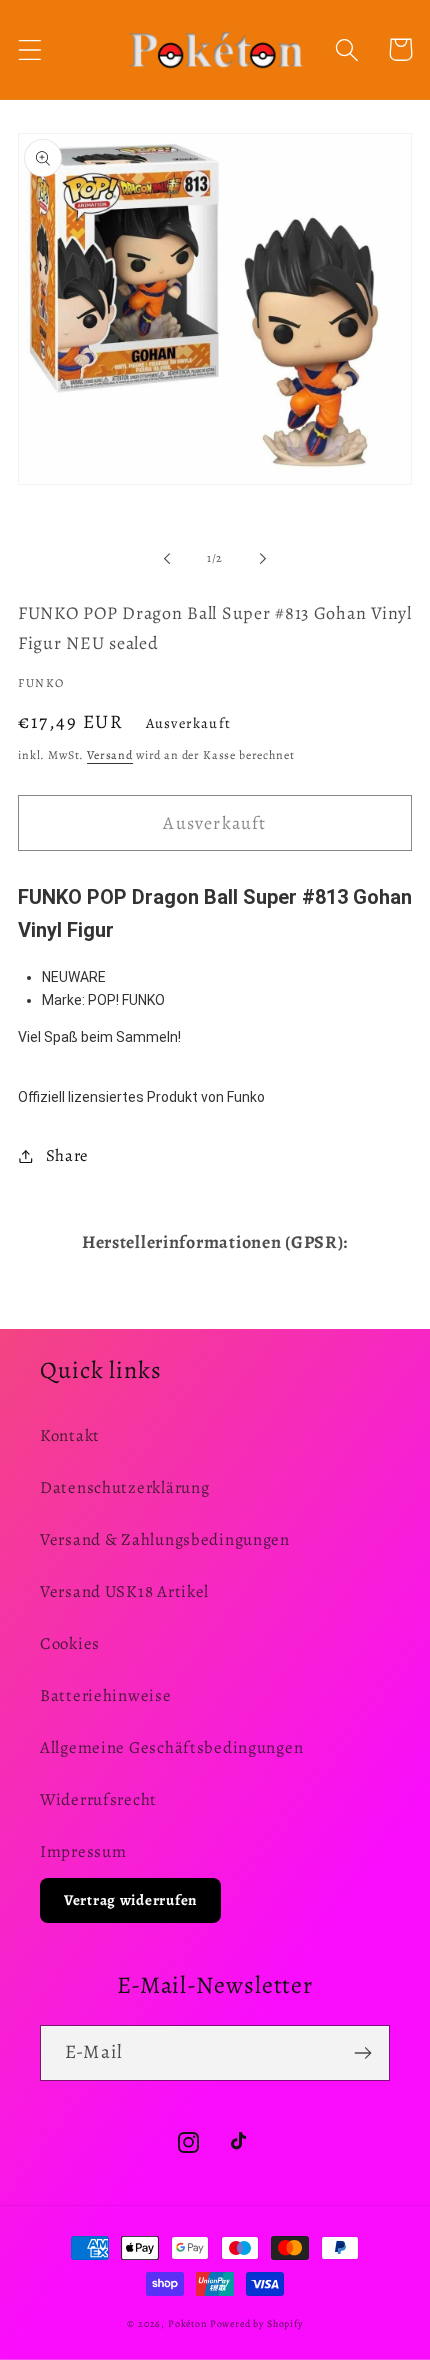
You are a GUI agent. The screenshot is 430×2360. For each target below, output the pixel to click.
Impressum (83, 1851)
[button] (30, 49)
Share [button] (67, 1155)
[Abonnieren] (362, 2053)
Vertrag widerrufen (130, 1900)
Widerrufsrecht (98, 1799)
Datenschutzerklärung (124, 1487)
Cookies (70, 1643)
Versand (110, 755)
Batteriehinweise (106, 1695)
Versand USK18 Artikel (124, 1591)
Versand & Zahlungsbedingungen (165, 1539)
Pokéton (187, 2323)
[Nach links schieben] (167, 558)
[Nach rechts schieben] (263, 558)
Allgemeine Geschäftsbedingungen (171, 1747)
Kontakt (70, 1435)
